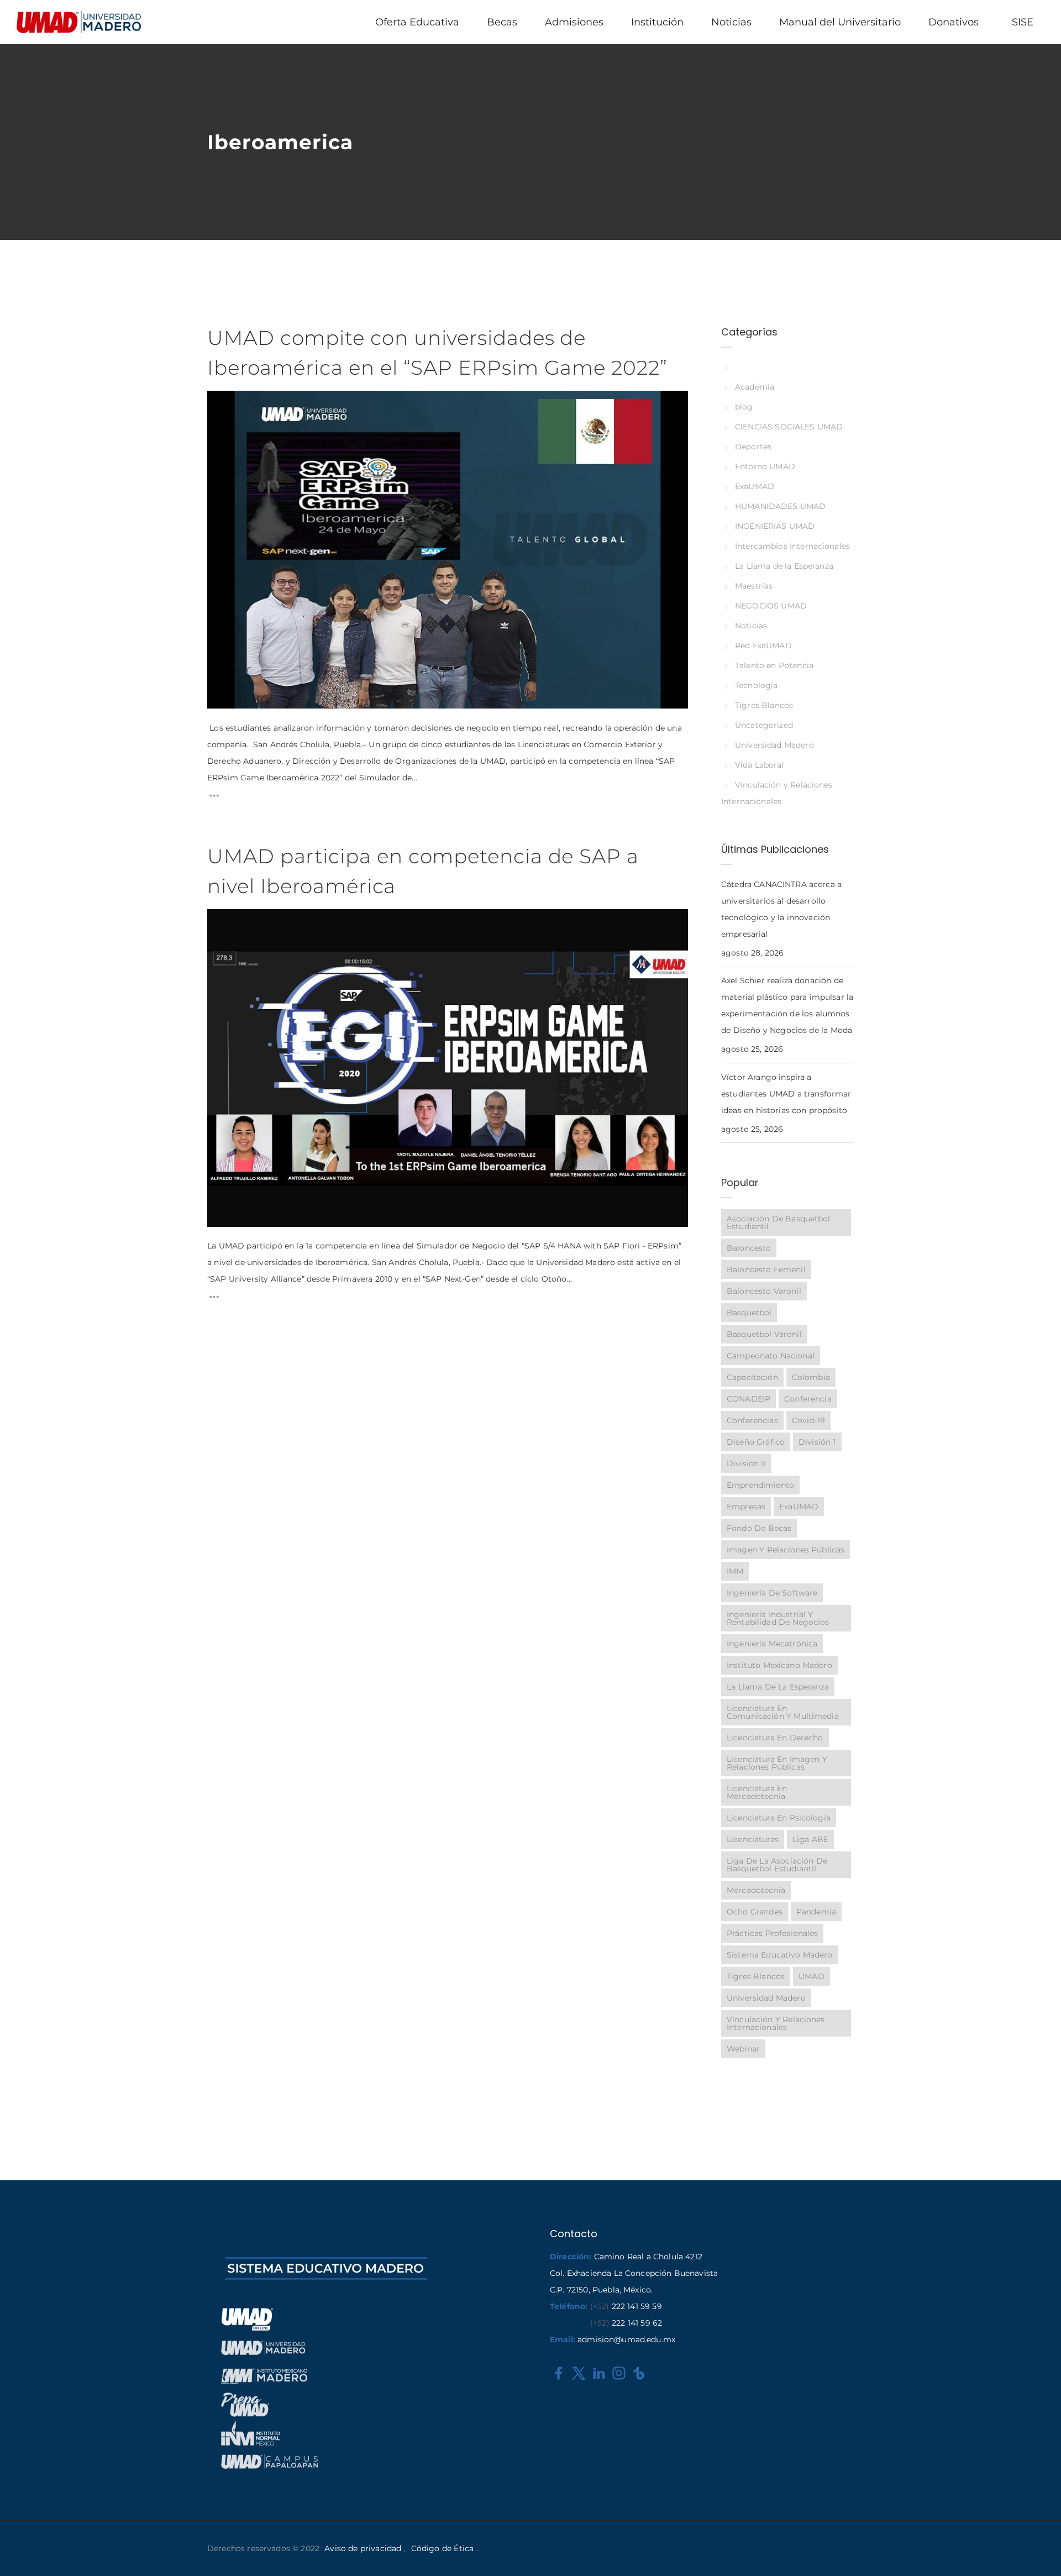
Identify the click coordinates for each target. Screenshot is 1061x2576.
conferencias (752, 1420)
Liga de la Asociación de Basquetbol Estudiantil (777, 1865)
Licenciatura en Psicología (779, 1818)
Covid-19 (808, 1420)
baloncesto (749, 1248)
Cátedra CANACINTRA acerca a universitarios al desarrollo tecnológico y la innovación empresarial (781, 909)
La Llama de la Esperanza (784, 566)
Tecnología (756, 685)
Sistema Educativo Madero (780, 1955)
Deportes (753, 447)
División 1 (817, 1442)
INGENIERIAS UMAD (775, 526)
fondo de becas (759, 1528)
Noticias (751, 626)
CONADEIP (749, 1399)
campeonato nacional (771, 1356)
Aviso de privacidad (363, 2548)
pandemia (816, 1912)
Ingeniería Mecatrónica (772, 1644)
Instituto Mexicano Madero (779, 1665)
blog (744, 407)
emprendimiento (760, 1485)
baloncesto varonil (764, 1291)
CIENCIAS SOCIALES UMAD (789, 427)
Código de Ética (442, 2548)
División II (746, 1463)
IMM (735, 1571)
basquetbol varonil (764, 1334)
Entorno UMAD (765, 466)
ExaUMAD (755, 486)
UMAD (811, 1976)
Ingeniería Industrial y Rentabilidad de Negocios (778, 1618)
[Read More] (214, 798)
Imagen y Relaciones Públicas (786, 1550)
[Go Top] (1041, 2551)
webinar (743, 2049)
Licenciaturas (753, 1839)
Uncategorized (764, 725)
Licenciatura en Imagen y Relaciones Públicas (777, 1763)
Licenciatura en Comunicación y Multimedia (783, 1712)
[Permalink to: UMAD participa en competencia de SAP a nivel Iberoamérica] (221, 923)
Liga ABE (810, 1839)
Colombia (811, 1377)
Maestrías (754, 586)
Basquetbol (749, 1313)
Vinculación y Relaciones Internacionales (776, 2023)
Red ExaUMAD (763, 646)
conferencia (808, 1399)
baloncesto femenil (766, 1269)
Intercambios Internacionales (792, 546)
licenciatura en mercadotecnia (757, 1792)
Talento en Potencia (774, 665)
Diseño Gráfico (756, 1442)
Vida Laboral (759, 765)
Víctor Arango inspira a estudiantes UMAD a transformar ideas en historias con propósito (786, 1094)
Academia (755, 387)
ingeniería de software (772, 1593)
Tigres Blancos (764, 705)
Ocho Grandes (755, 1912)
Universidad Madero (774, 745)
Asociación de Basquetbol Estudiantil (779, 1223)
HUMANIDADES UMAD (780, 506)
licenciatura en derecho (775, 1738)
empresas (746, 1507)
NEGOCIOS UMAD (771, 606)
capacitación (752, 1377)
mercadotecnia (756, 1890)
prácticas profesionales (772, 1933)
